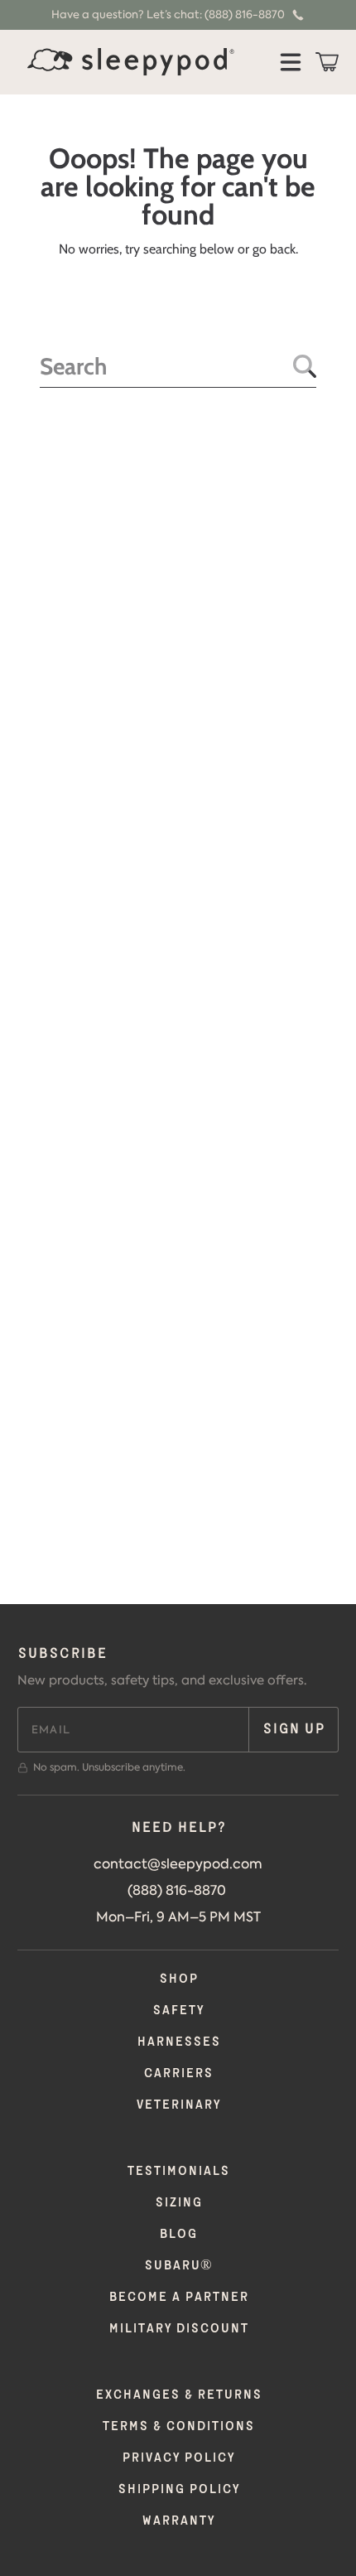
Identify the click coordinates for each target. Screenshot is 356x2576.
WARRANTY (178, 2521)
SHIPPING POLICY (178, 2489)
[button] (291, 62)
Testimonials (178, 2171)
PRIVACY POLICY (178, 2458)
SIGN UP (293, 1729)
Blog (178, 2234)
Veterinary (178, 2105)
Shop (178, 1979)
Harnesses (178, 2042)
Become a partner (178, 2297)
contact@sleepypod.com (178, 1863)
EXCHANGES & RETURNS (178, 2395)
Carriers (178, 2073)
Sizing (178, 2203)
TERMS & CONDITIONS (178, 2426)
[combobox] (178, 367)
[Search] (305, 366)
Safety (178, 2011)
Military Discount (178, 2329)
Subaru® (178, 2266)
